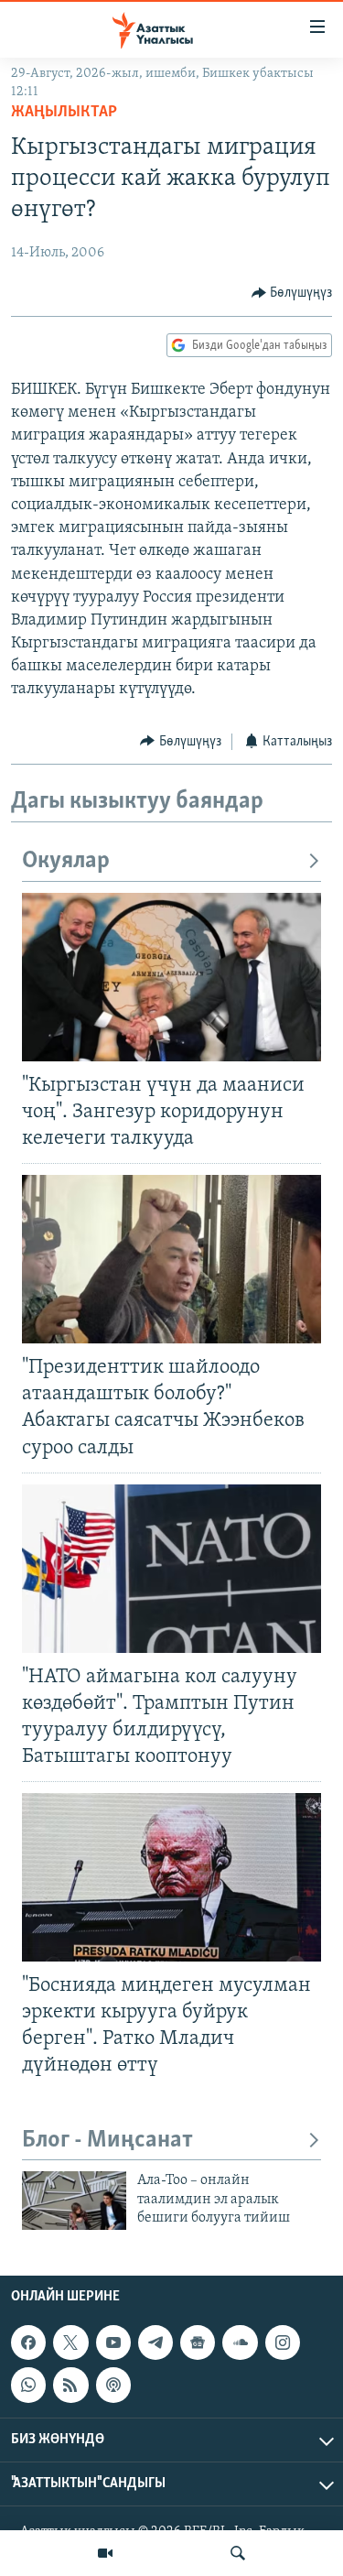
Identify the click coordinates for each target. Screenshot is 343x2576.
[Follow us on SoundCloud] (240, 2342)
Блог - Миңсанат (107, 2141)
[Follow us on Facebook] (28, 2342)
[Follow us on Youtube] (113, 2342)
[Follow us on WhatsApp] (28, 2385)
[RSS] (70, 2385)
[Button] (292, 293)
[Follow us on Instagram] (283, 2342)
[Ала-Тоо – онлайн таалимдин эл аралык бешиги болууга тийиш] (74, 2201)
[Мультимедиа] (105, 2553)
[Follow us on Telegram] (155, 2342)
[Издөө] (238, 2553)
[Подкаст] (113, 2385)
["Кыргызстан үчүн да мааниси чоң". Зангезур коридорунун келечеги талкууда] (171, 977)
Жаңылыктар (64, 113)
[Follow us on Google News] (198, 2342)
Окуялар (66, 861)
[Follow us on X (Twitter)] (70, 2342)
